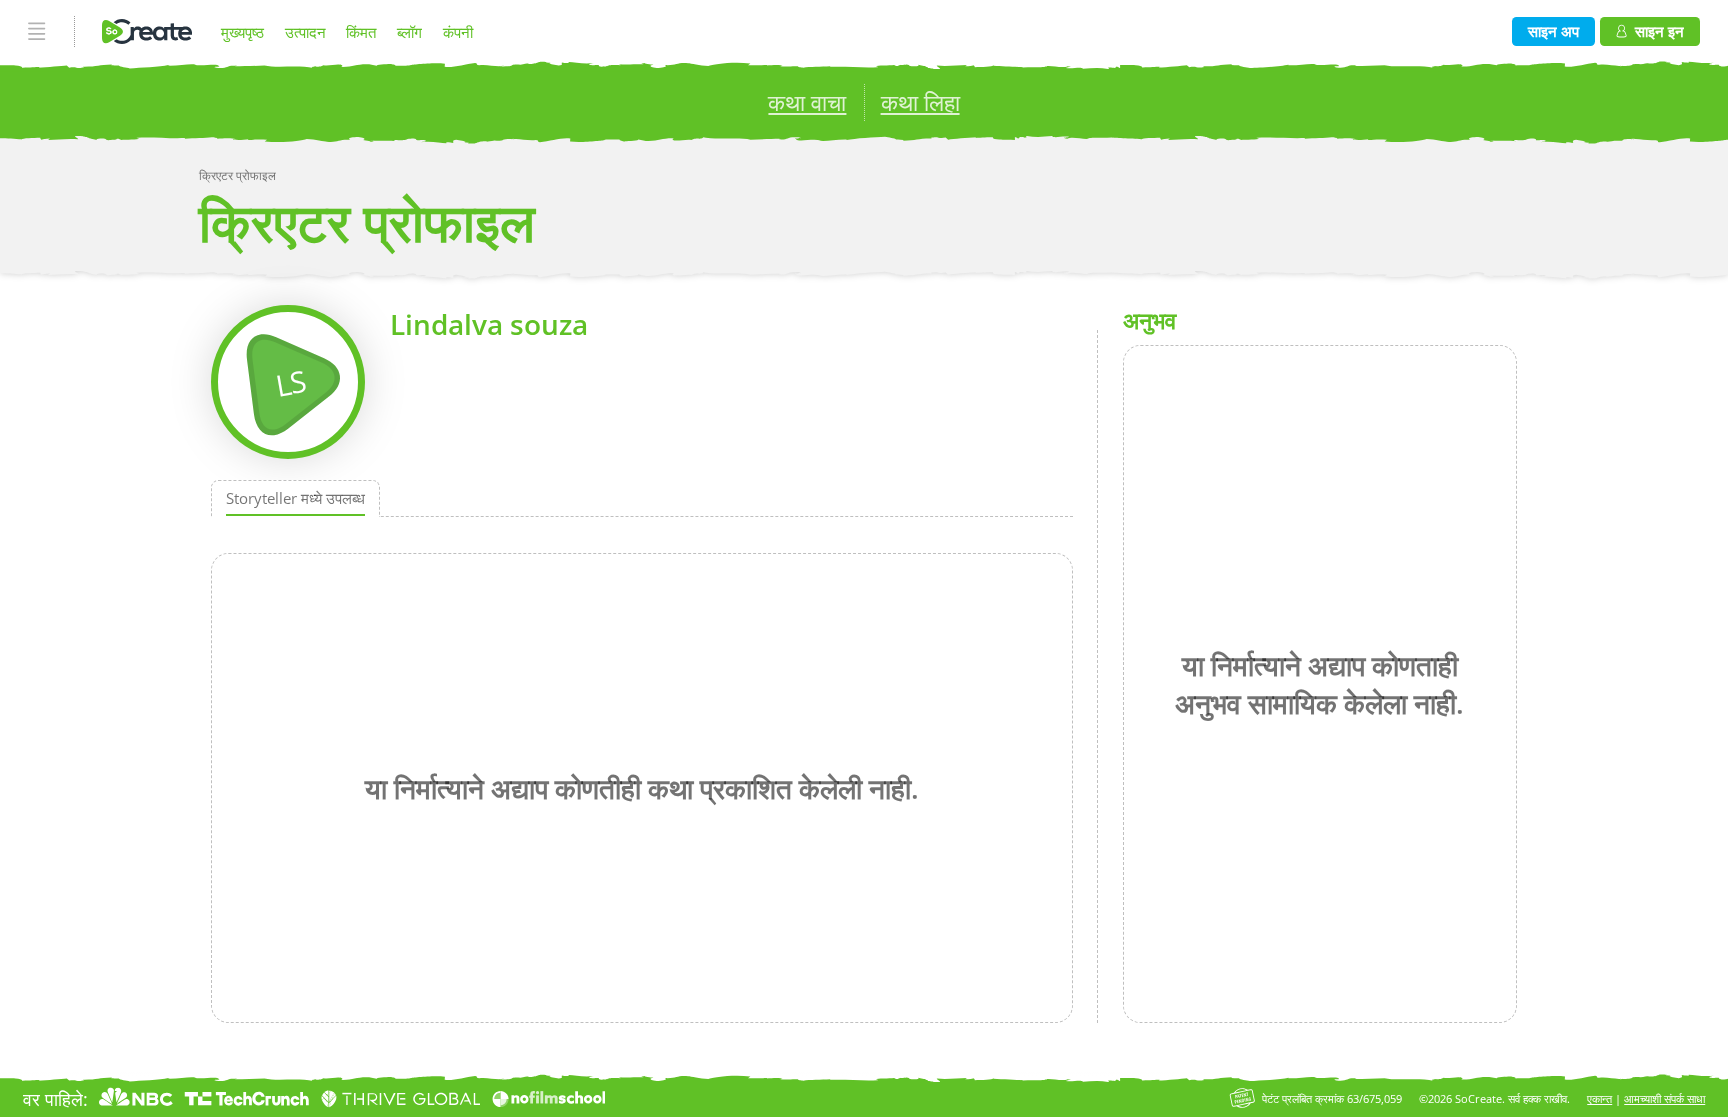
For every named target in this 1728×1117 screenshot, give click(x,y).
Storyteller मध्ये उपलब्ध (295, 499)
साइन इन (1659, 31)
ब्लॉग (409, 32)
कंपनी (458, 32)
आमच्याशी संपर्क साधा (1664, 1098)
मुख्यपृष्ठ (242, 32)
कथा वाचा (807, 102)
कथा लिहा (920, 102)
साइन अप (1553, 31)
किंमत (361, 32)
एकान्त (1599, 1098)
